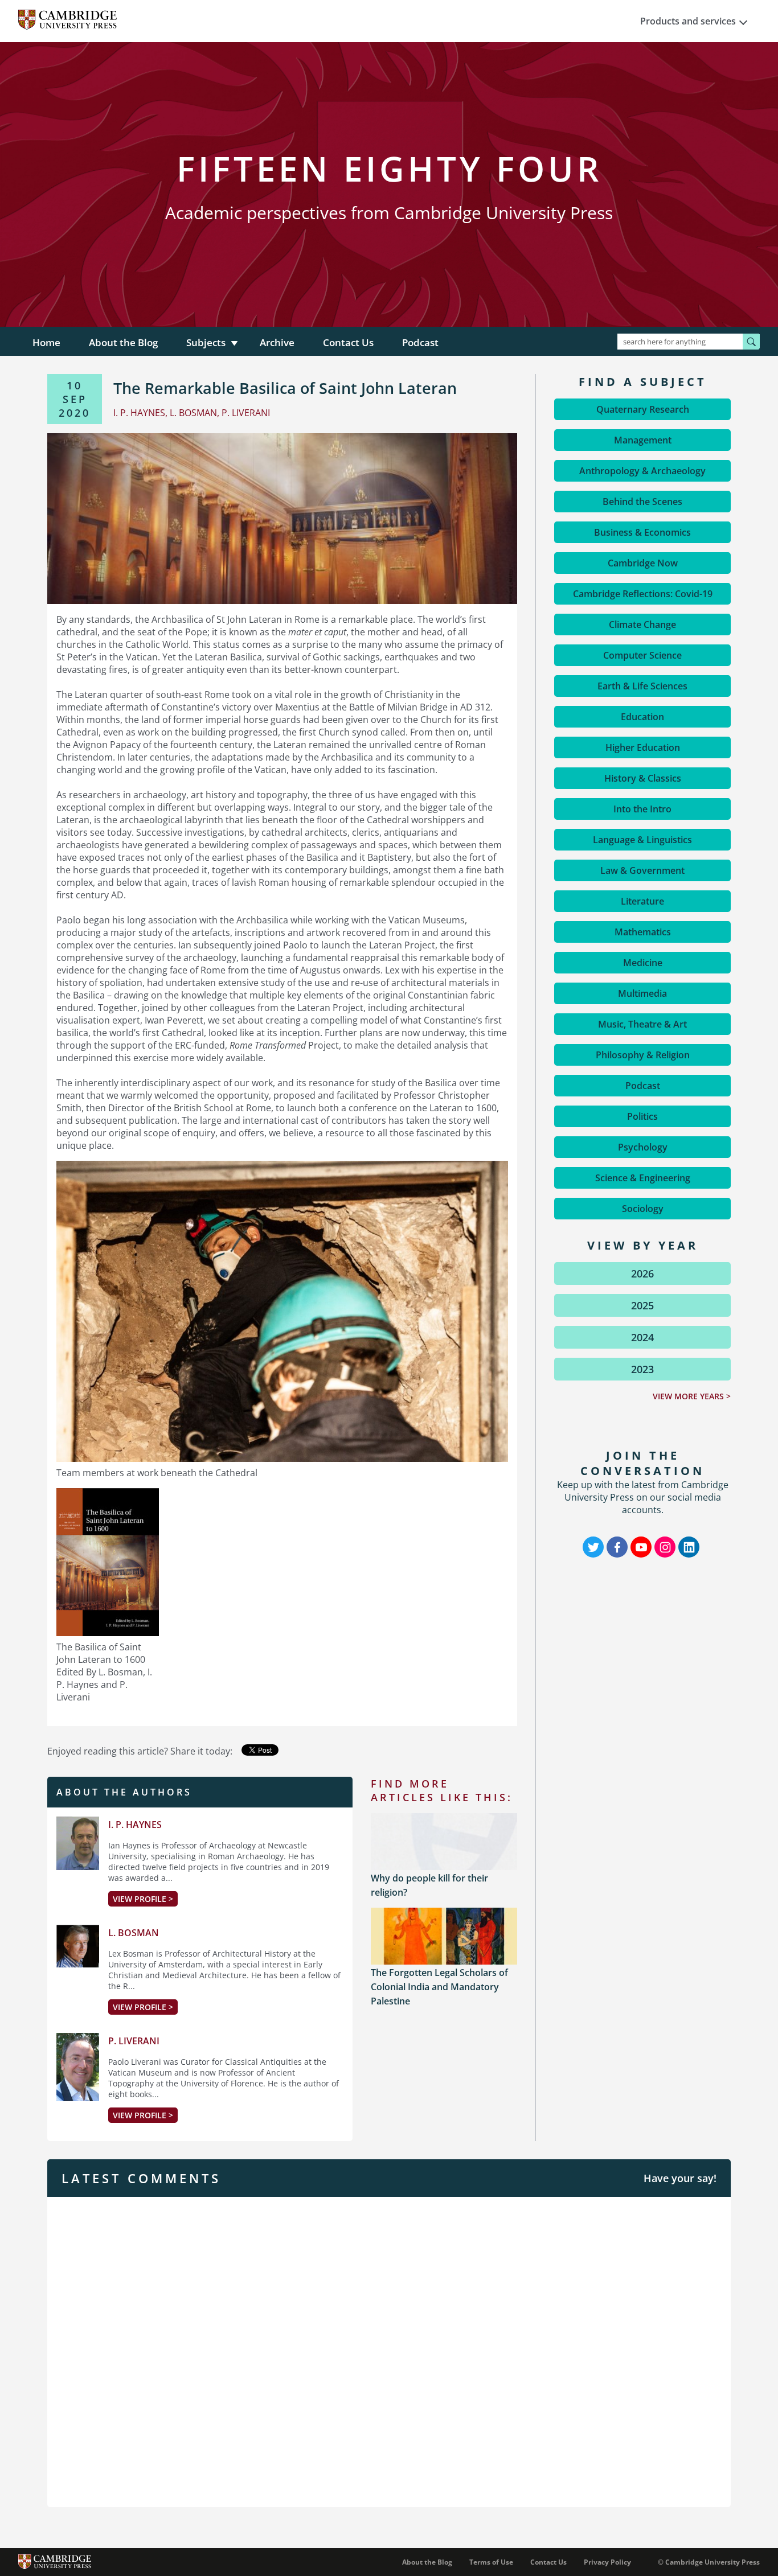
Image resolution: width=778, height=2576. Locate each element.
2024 (642, 1337)
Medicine (643, 963)
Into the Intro (642, 809)
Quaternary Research (643, 409)
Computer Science (642, 655)
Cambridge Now (643, 563)
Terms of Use (491, 2562)
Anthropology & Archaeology (642, 471)
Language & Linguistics (642, 840)
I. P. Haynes (135, 1825)
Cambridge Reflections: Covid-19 (643, 594)
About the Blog (123, 342)
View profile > (143, 1899)
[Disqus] (389, 2351)
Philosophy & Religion (643, 1055)
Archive (277, 342)
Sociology (643, 1209)
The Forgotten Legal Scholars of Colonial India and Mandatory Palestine (439, 1987)
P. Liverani (134, 2041)
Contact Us (348, 342)
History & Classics (643, 778)
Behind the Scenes (642, 502)
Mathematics (643, 932)
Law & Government (642, 870)
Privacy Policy (607, 2562)
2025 (642, 1305)
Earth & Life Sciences (642, 686)
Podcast (420, 342)
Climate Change (642, 625)
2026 (642, 1273)
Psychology (643, 1147)
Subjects (206, 342)
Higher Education (643, 747)
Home (46, 342)
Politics (642, 1116)
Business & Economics (642, 532)
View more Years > (692, 1396)
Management (643, 440)
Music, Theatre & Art (642, 1024)
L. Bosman (134, 1933)
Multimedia (642, 993)
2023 (642, 1369)
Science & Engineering (643, 1178)
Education (642, 717)
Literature (642, 901)
